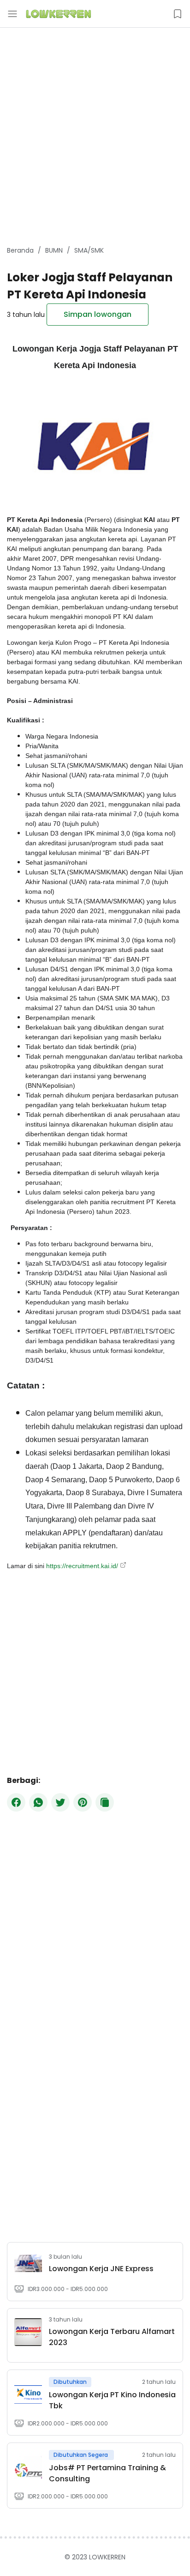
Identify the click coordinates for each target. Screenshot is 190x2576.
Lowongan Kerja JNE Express (101, 2269)
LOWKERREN (107, 2557)
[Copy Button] (105, 1802)
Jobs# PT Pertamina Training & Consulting (107, 2473)
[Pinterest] (83, 1802)
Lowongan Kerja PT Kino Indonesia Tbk (112, 2400)
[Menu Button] (12, 14)
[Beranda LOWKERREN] (59, 14)
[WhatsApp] (38, 1802)
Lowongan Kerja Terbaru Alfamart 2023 (112, 2337)
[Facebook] (16, 1802)
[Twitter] (60, 1802)
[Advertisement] (95, 137)
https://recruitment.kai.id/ (82, 1566)
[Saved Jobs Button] (178, 14)
